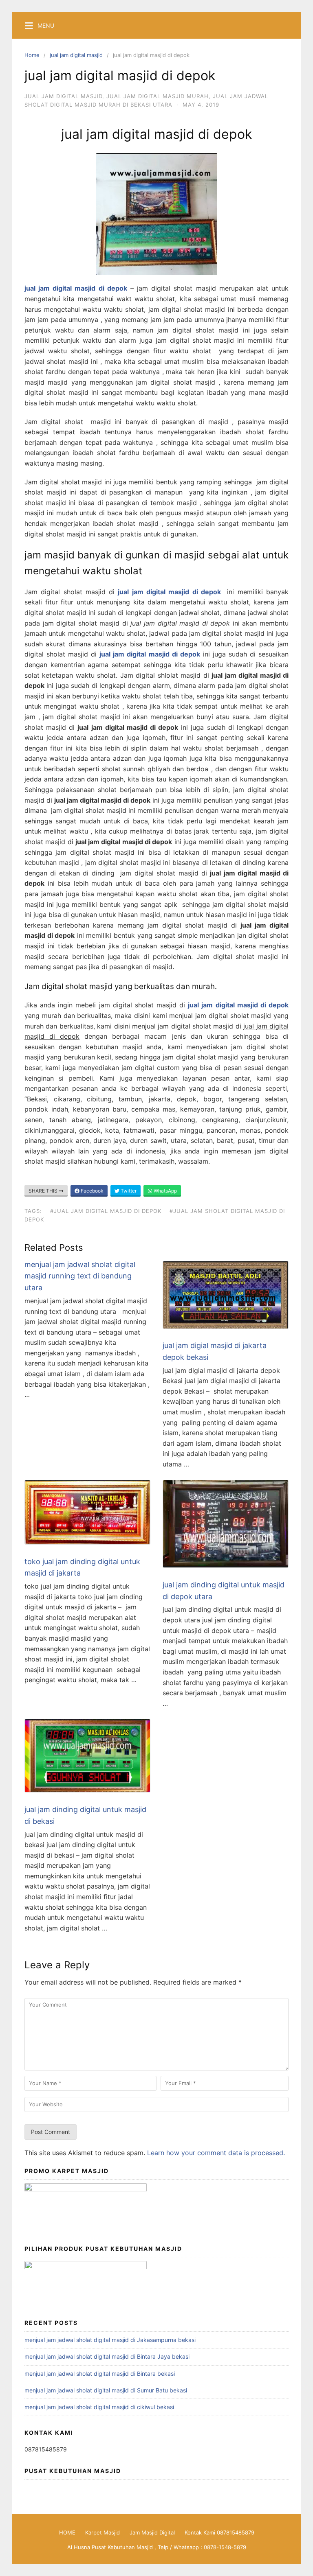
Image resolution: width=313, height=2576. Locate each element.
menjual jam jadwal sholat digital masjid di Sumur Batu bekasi (106, 2390)
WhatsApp (165, 1191)
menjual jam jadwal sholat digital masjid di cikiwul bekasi (99, 2407)
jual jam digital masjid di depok (169, 592)
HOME (67, 2532)
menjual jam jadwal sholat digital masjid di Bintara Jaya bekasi (107, 2356)
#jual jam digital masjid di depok (106, 1211)
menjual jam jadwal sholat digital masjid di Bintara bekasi (100, 2374)
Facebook (91, 1191)
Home (32, 55)
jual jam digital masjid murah (158, 96)
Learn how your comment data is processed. (216, 2153)
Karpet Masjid (102, 2532)
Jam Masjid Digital (152, 2532)
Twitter (128, 1191)
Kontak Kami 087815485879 (219, 2532)
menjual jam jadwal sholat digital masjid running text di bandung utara (80, 1276)
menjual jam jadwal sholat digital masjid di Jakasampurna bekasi (110, 2340)
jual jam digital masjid (76, 55)
